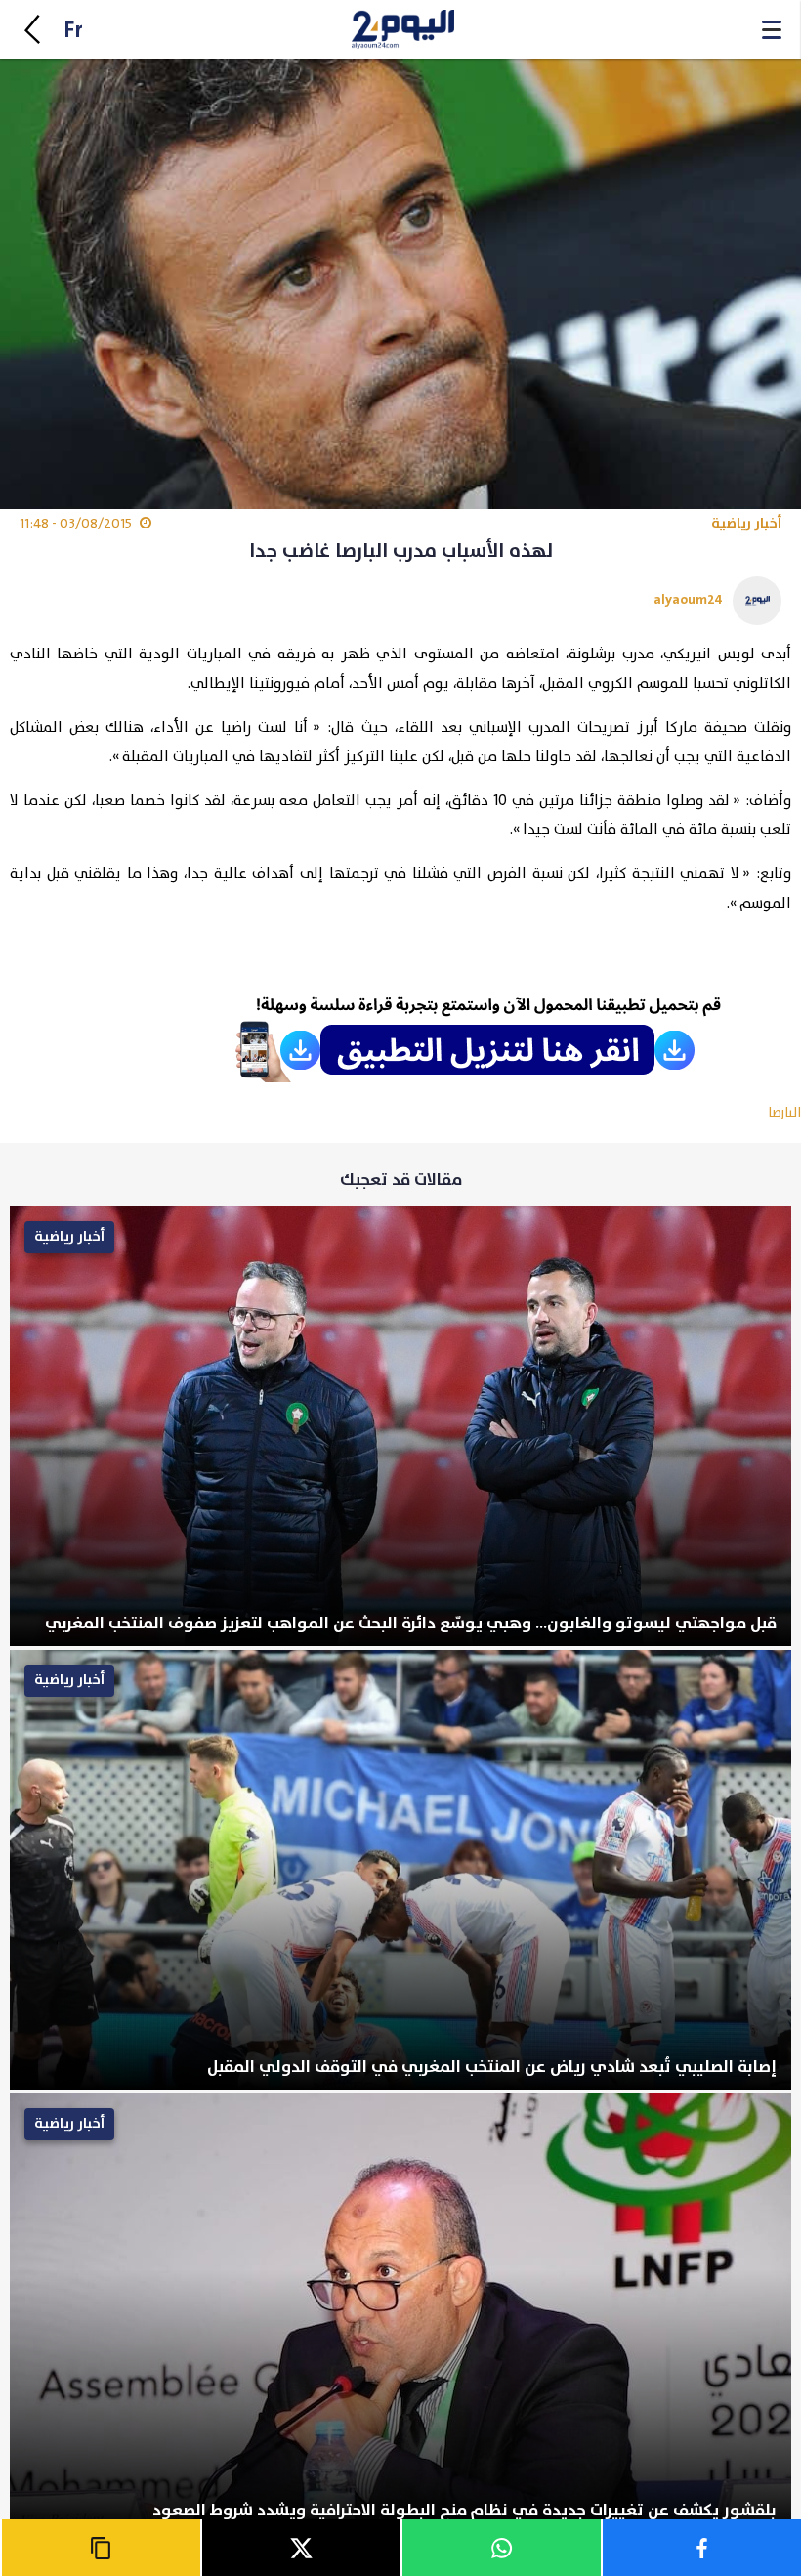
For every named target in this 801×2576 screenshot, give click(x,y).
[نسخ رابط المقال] (100, 2548)
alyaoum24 (688, 599)
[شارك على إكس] (300, 2548)
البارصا (784, 1112)
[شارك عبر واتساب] (501, 2548)
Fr (73, 31)
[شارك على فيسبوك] (701, 2548)
